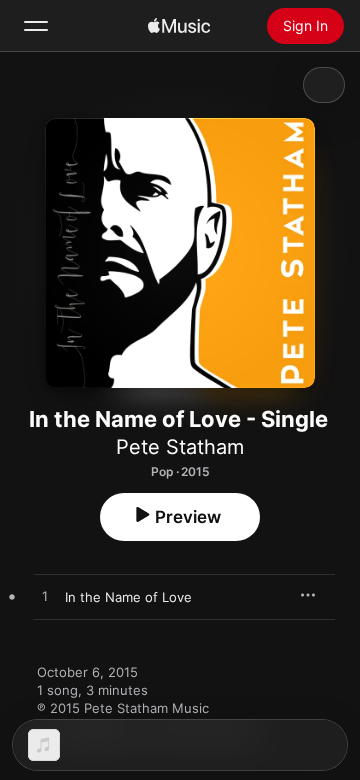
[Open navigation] (36, 26)
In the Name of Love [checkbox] (128, 597)
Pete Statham (180, 447)
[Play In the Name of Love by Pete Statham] (45, 597)
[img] (179, 26)
